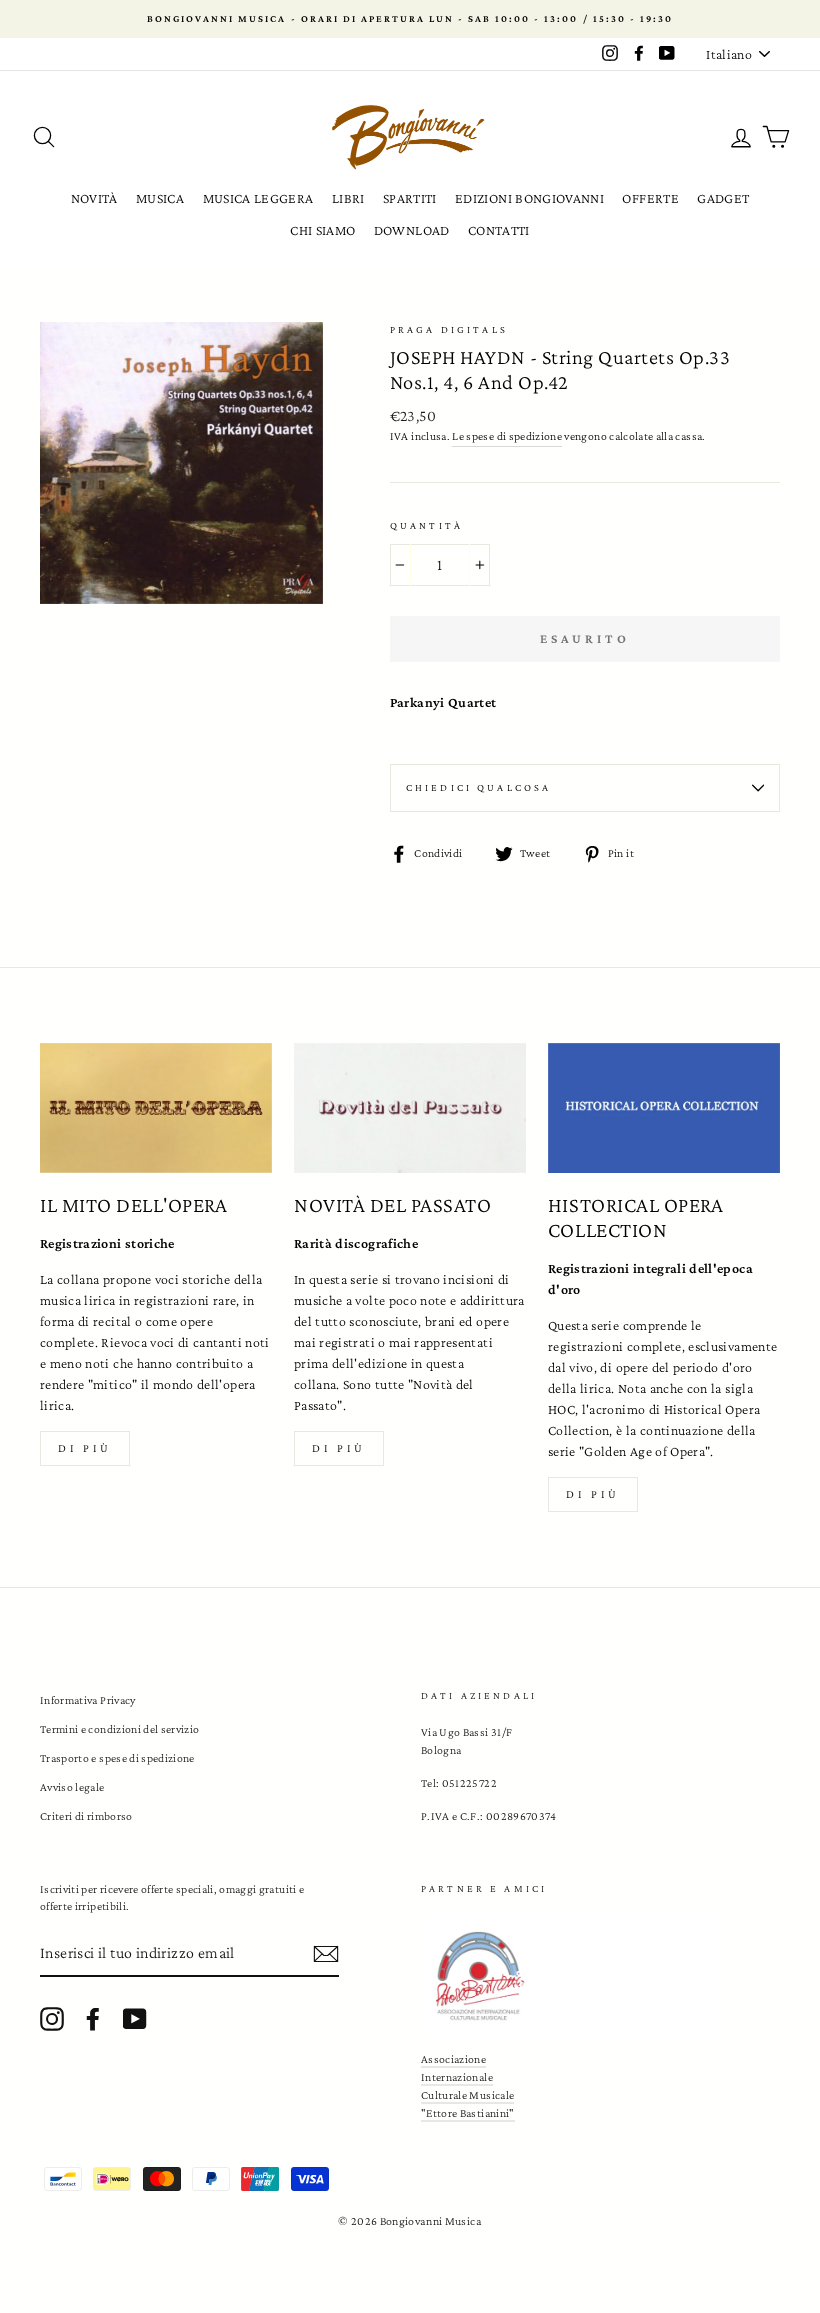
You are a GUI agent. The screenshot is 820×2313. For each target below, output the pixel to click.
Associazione (453, 2059)
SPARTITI (410, 198)
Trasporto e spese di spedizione (117, 1758)
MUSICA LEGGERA (258, 198)
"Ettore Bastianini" (468, 2113)
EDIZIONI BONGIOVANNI (529, 198)
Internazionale (457, 2077)
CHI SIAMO (322, 230)
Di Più (593, 1494)
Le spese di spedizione (507, 436)
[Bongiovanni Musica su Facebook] (93, 2019)
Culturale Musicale (467, 2095)
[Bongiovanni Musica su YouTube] (135, 2019)
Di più (85, 1448)
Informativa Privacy (88, 1700)
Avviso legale (72, 1787)
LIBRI (348, 198)
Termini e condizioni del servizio (120, 1729)
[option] (410, 19)
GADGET (723, 198)
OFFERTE (650, 198)
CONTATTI (499, 230)
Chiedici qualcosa (479, 787)
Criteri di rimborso (86, 1816)
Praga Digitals (449, 329)
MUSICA (160, 198)
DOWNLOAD (412, 230)
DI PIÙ (339, 1448)
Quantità (426, 525)
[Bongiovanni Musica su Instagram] (52, 2019)
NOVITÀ (94, 198)
